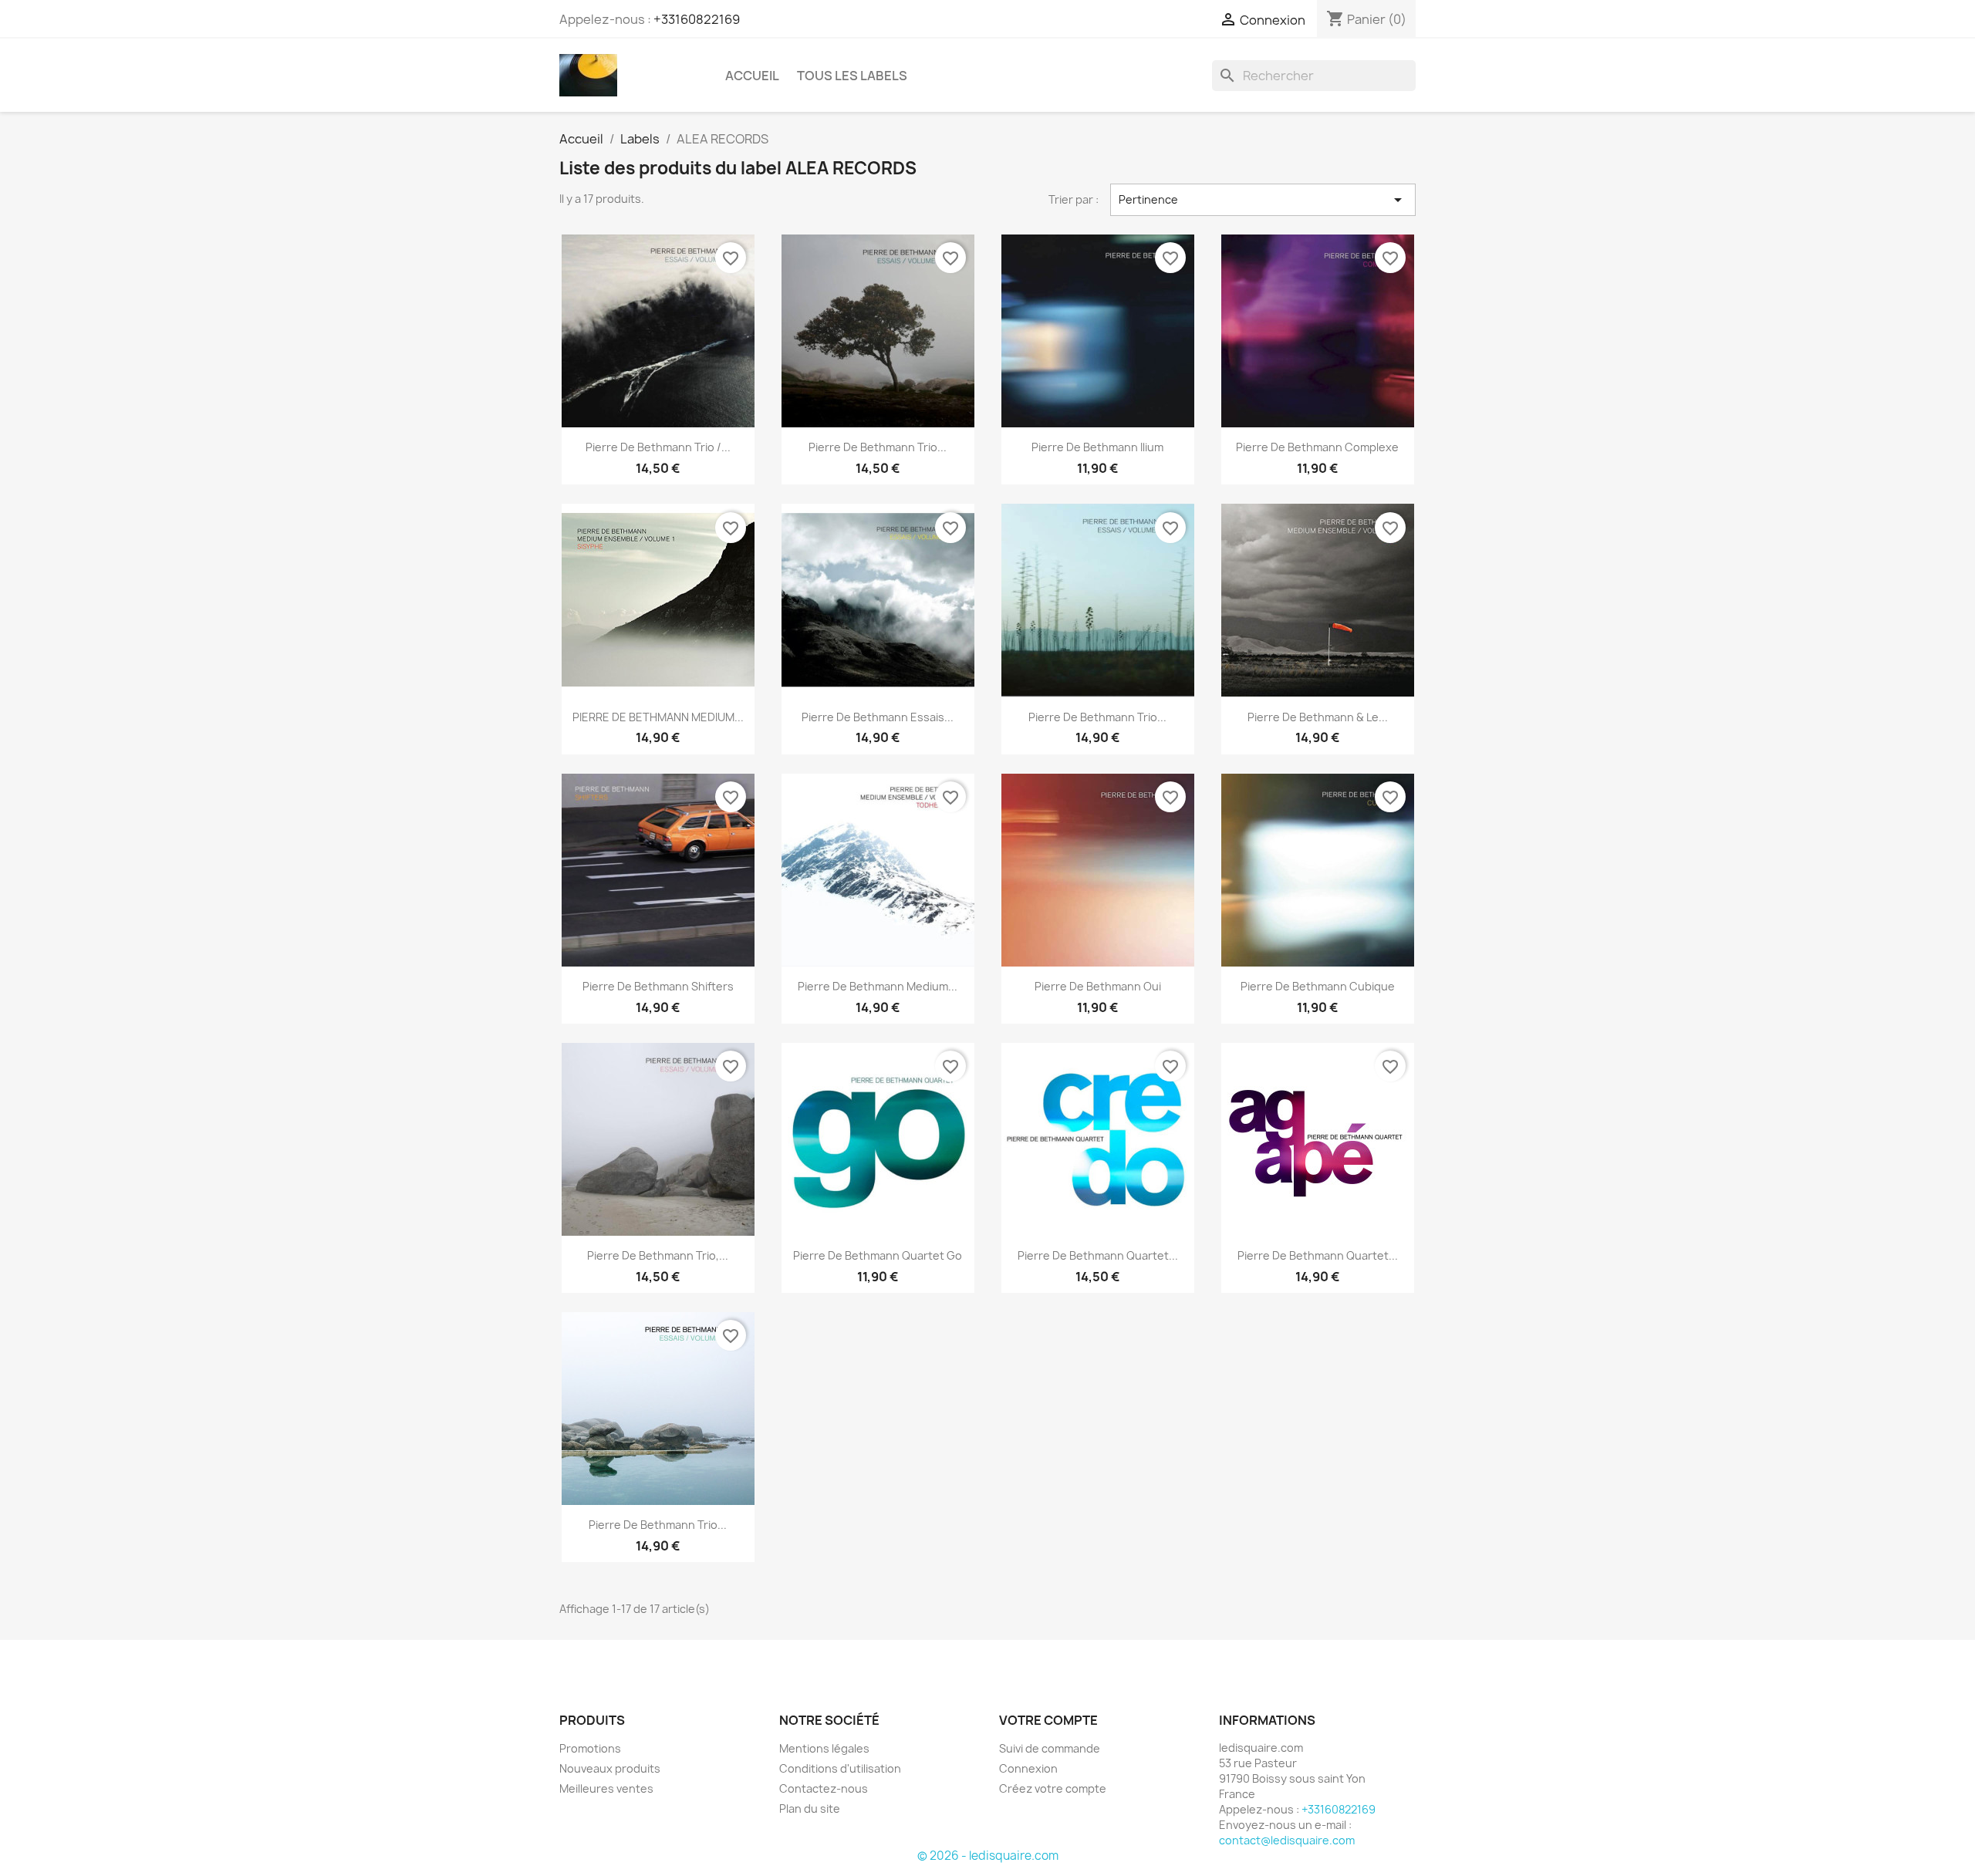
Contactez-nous (824, 1788)
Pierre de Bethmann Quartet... (1098, 1255)
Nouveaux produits (610, 1768)
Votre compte (1048, 1720)
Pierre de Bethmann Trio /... (658, 447)
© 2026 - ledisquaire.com (988, 1856)
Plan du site (810, 1809)
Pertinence (1263, 200)
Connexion (1028, 1768)
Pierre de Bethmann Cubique (1318, 986)
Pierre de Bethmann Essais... (878, 717)
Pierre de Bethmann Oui (1098, 986)
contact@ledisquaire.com (1287, 1840)
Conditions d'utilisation (840, 1768)
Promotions (590, 1748)
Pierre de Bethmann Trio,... (658, 1255)
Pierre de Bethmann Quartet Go (878, 1255)
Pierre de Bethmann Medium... (878, 986)
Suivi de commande (1050, 1748)
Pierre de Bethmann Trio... (878, 447)
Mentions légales (824, 1748)
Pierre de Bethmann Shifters (658, 986)
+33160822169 (697, 19)
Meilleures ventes (606, 1788)
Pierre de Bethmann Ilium (1097, 447)
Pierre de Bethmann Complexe (1317, 447)
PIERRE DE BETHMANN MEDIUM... (658, 717)
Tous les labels (852, 76)
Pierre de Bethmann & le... (1318, 717)
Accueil (752, 76)
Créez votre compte (1053, 1788)
